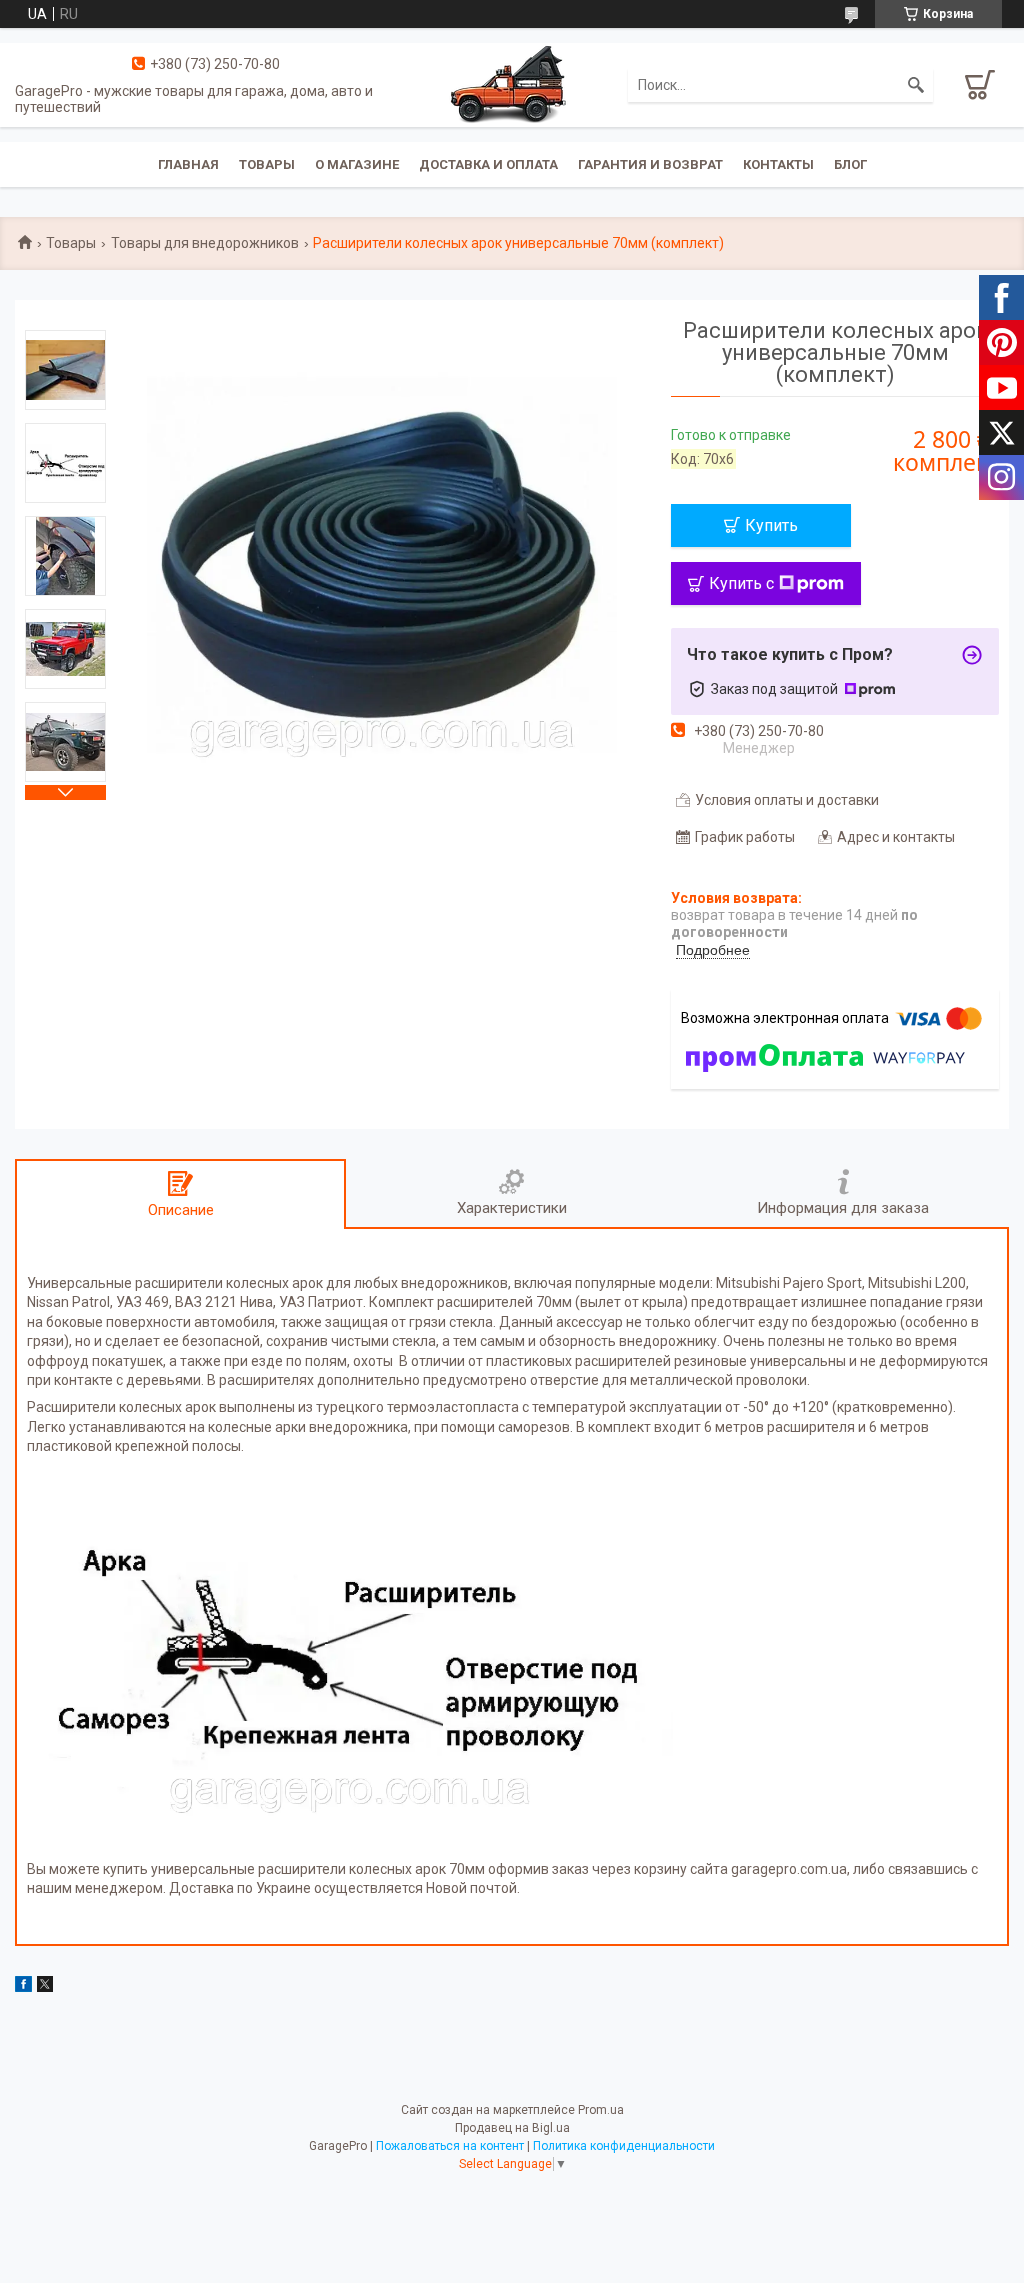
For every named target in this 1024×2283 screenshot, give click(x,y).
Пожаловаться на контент (450, 2146)
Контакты (778, 164)
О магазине (357, 164)
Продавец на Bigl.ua (512, 2128)
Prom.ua (601, 2110)
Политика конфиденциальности (624, 2146)
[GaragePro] (511, 84)
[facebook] (23, 1987)
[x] (45, 1987)
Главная (188, 164)
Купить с (741, 583)
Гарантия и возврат (650, 164)
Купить (771, 525)
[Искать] (916, 85)
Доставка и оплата (488, 164)
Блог (850, 164)
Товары (267, 164)
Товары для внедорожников (205, 243)
